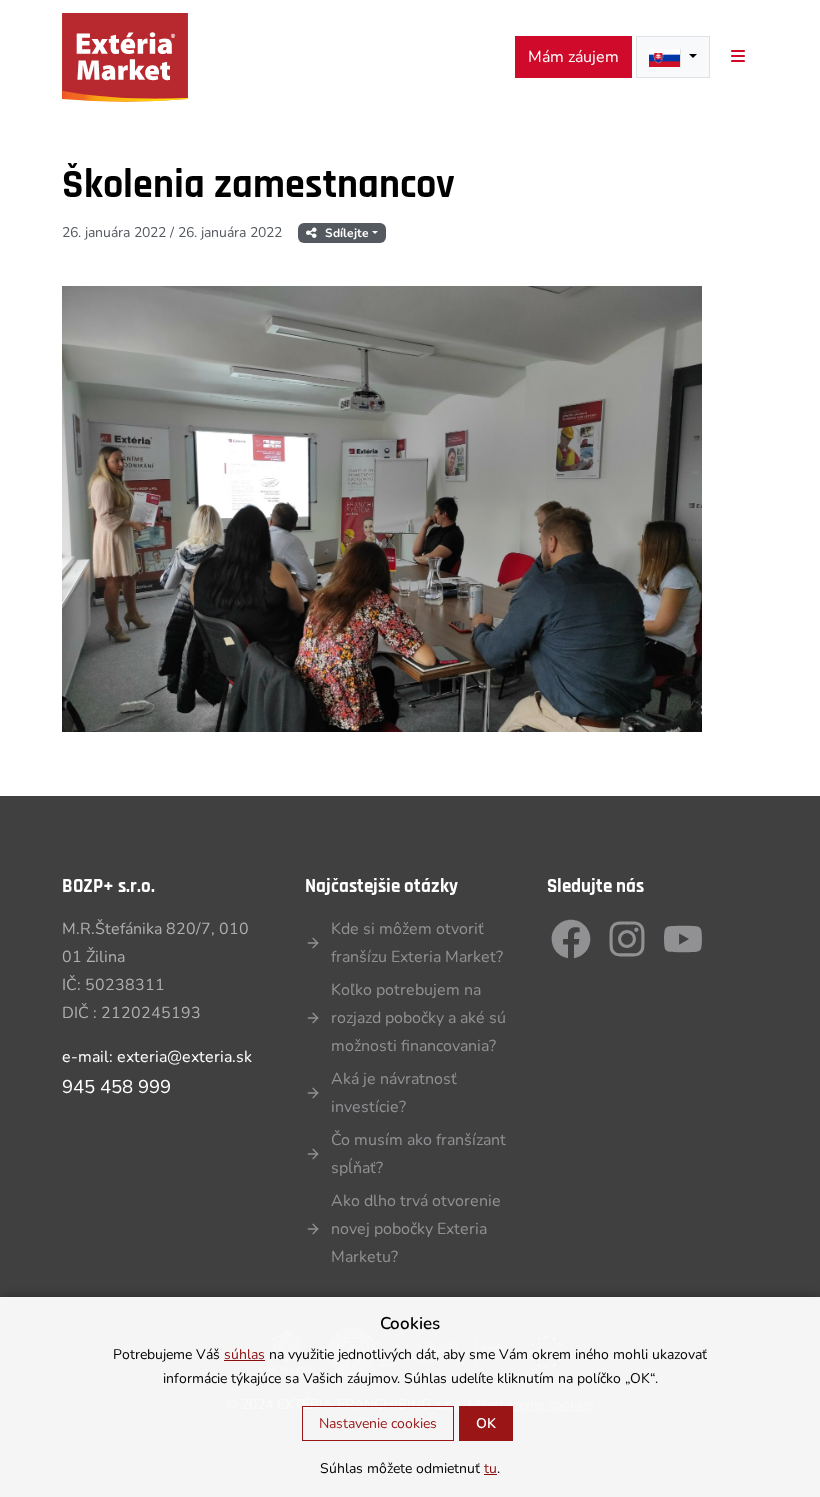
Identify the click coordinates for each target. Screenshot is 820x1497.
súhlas (244, 1354)
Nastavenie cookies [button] (378, 1423)
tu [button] (490, 1468)
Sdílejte (347, 233)
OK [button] (486, 1423)
